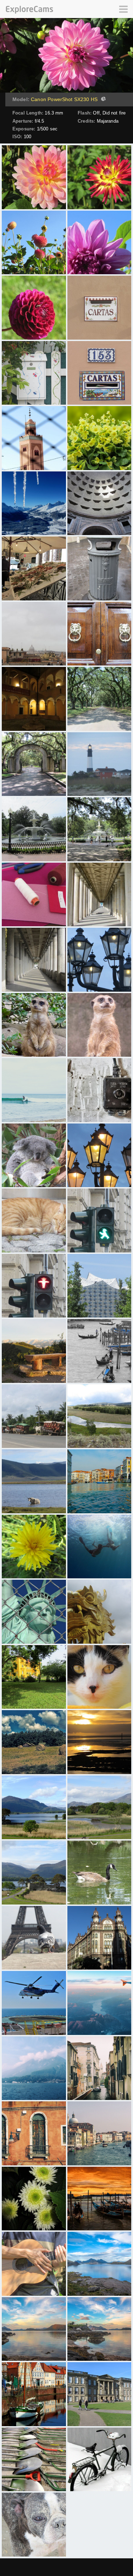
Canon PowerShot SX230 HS (64, 99)
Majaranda (108, 121)
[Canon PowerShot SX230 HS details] (102, 100)
